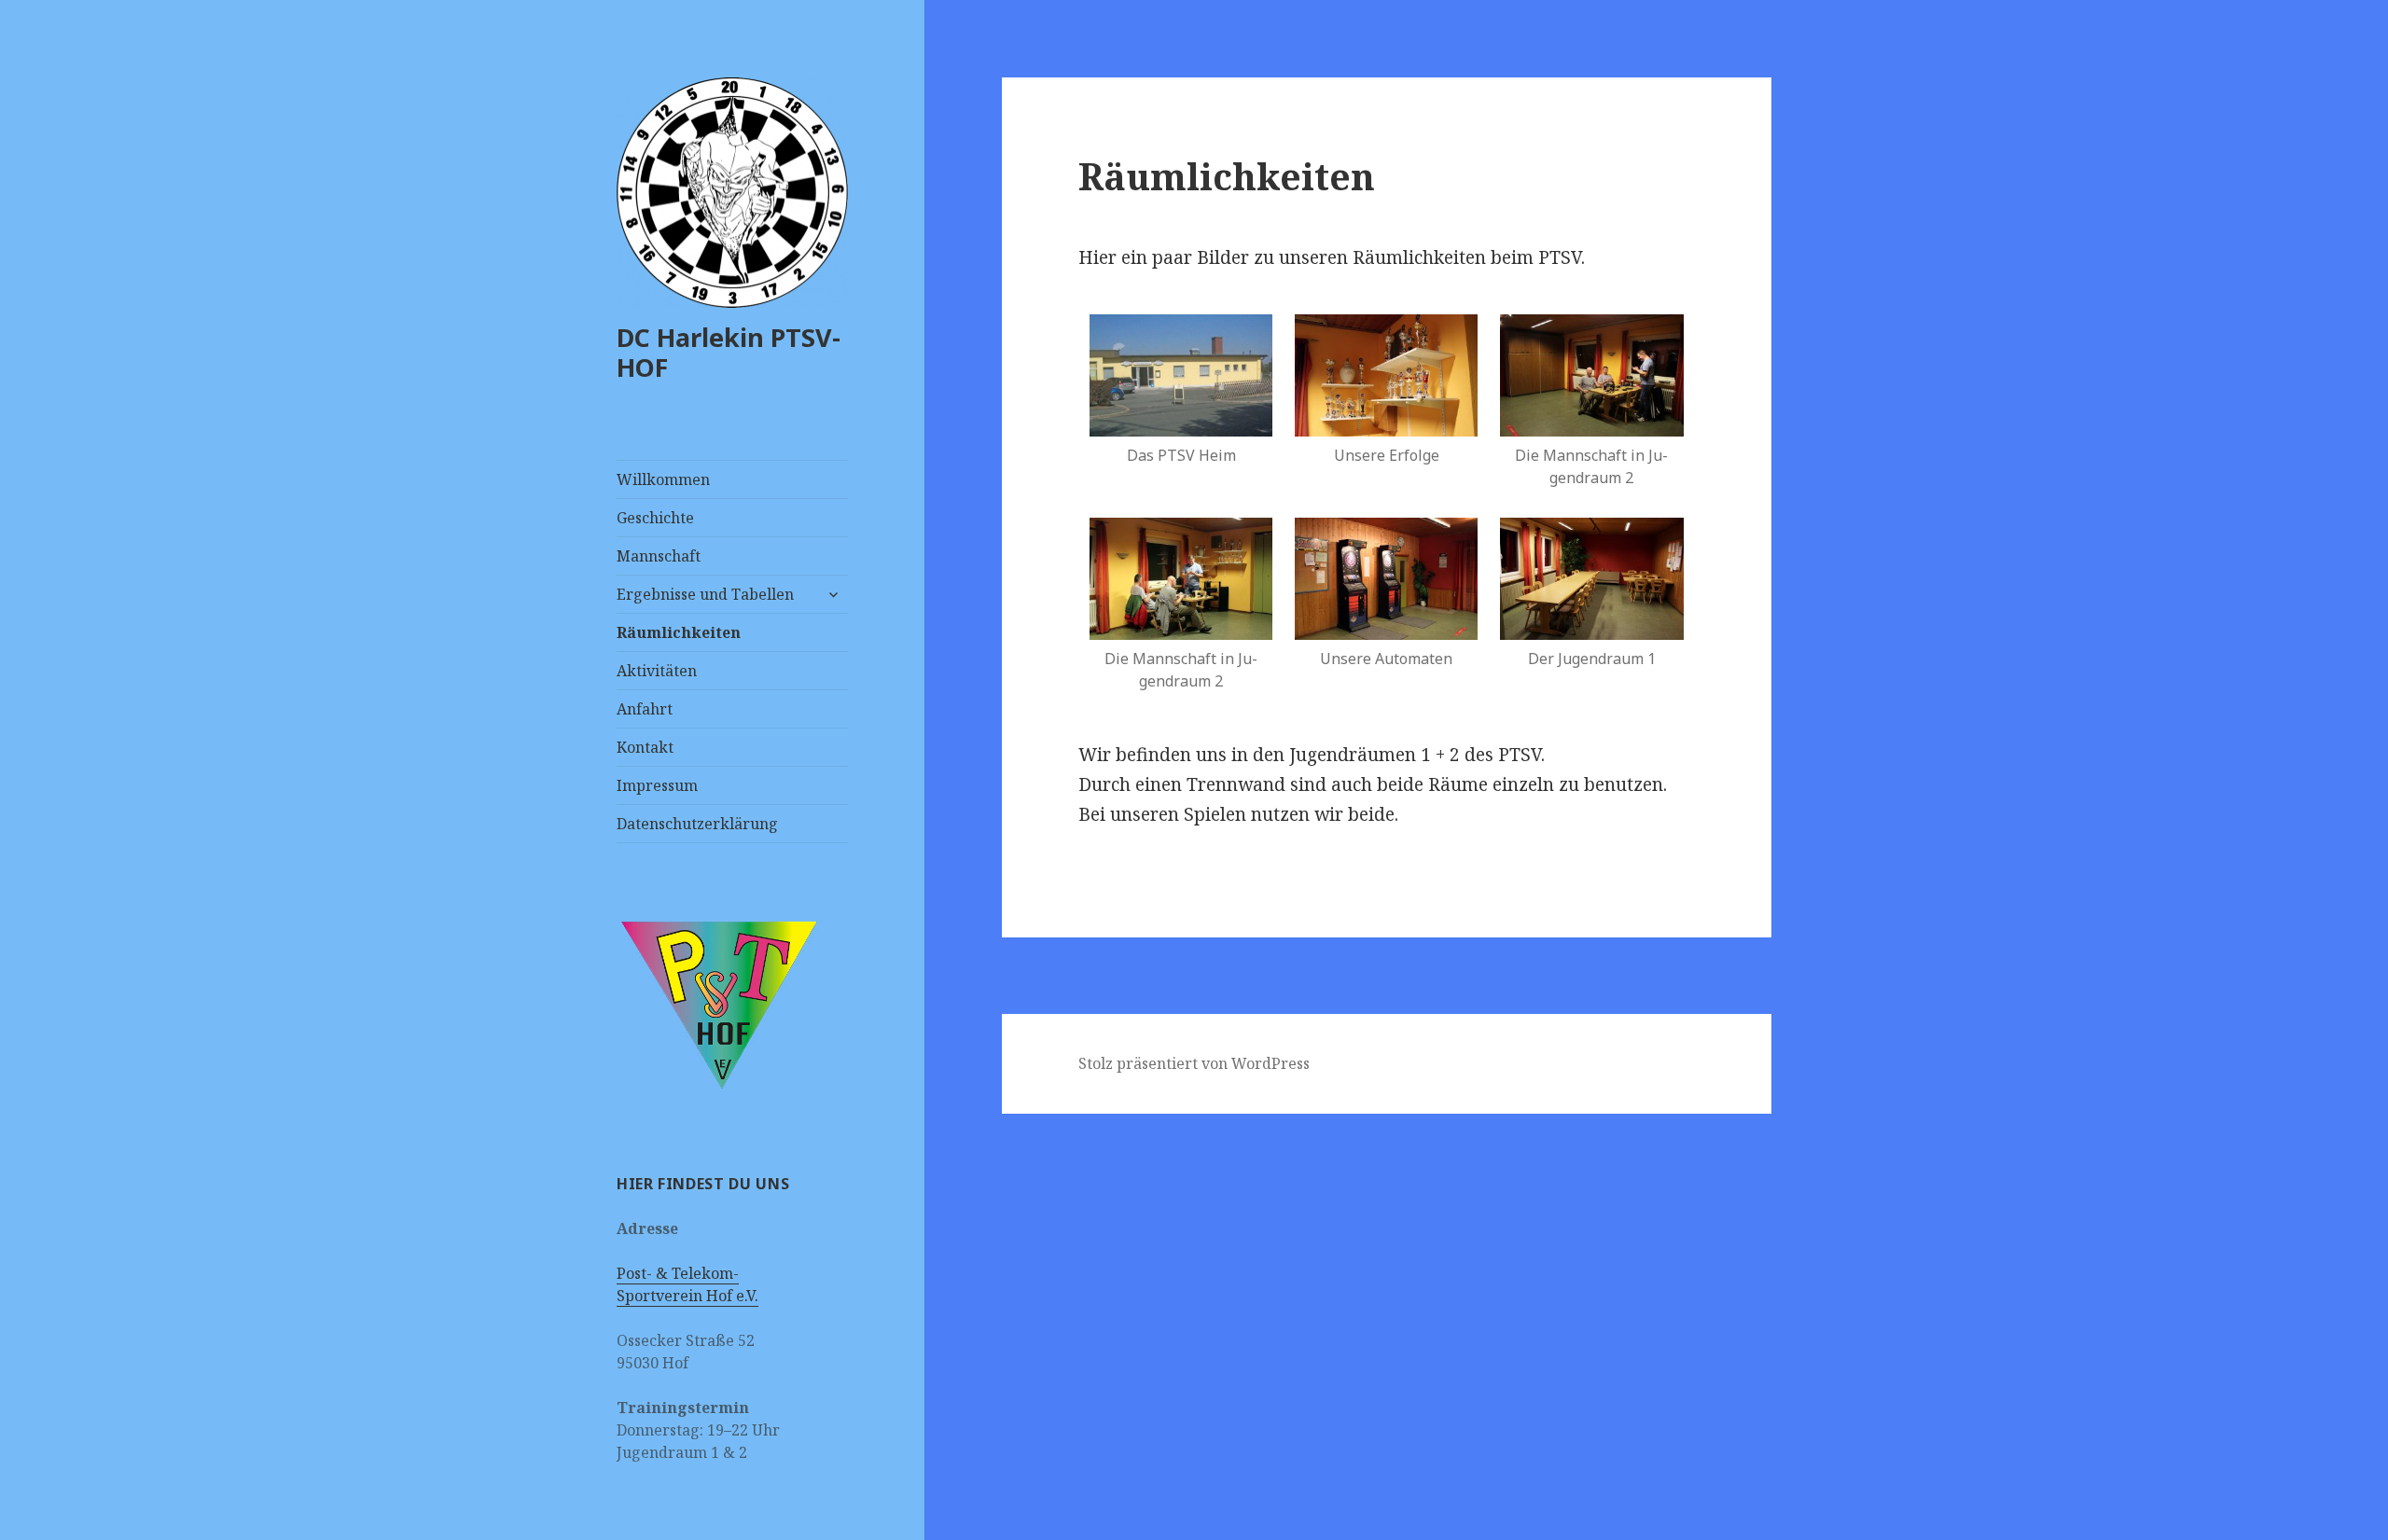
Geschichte (655, 518)
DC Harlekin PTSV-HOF (729, 352)
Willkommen (663, 479)
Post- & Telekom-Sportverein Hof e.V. (687, 1284)
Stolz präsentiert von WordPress (1194, 1063)
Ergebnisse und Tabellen (705, 594)
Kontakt (645, 747)
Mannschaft (659, 556)
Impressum (657, 785)
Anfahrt (645, 709)
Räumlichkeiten (679, 632)
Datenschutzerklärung (697, 824)
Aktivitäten (657, 671)
